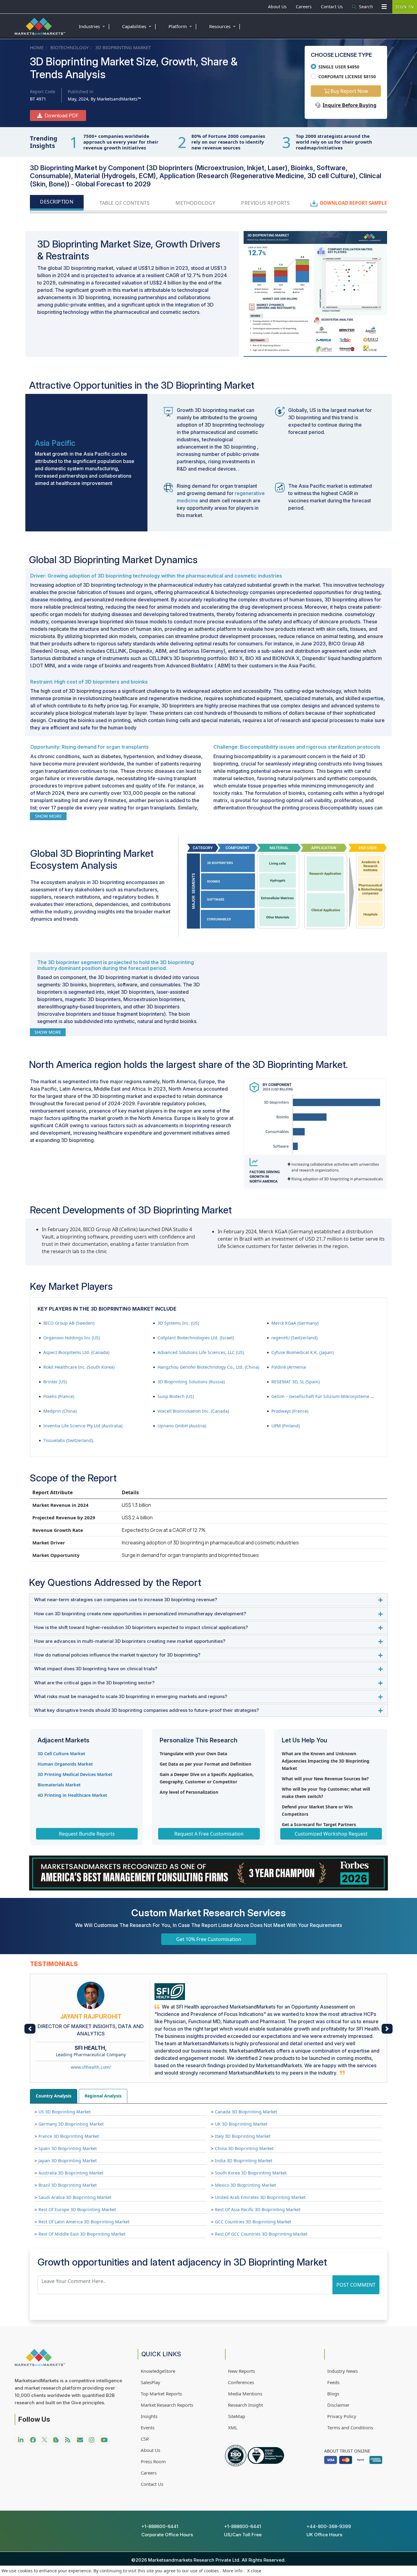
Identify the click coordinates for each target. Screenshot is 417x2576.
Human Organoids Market (65, 1764)
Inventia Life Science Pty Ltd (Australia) (83, 1426)
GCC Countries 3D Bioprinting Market (253, 2222)
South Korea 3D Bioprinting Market (251, 2173)
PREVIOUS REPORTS (265, 203)
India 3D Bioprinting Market (244, 2161)
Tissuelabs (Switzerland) (68, 1440)
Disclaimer (338, 2405)
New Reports (241, 2371)
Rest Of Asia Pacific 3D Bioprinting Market (258, 2209)
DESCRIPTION (57, 202)
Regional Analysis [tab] (103, 2096)
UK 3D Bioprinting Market (241, 2124)
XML (233, 2427)
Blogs (333, 2394)
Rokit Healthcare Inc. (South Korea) (79, 1367)
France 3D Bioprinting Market (69, 2136)
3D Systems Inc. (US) (178, 1323)
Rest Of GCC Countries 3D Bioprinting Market (261, 2234)
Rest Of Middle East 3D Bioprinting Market (82, 2234)
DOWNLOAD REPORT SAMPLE (354, 203)
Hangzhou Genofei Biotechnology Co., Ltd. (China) (208, 1367)
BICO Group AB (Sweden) (69, 1323)
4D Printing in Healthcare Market (72, 1795)
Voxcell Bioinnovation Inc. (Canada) (193, 1411)
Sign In (405, 7)
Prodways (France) (290, 1411)
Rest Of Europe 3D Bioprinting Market (77, 2209)
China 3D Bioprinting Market (244, 2148)
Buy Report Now (349, 91)
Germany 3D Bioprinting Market (71, 2124)
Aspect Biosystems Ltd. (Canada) (76, 1352)
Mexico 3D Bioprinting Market (245, 2185)
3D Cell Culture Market (61, 1754)
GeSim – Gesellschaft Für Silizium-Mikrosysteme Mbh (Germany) (337, 1396)
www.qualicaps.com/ (91, 2060)
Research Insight (245, 2405)
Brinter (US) (55, 1382)
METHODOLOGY (195, 203)
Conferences (241, 2382)
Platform (183, 26)
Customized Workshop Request (331, 1834)
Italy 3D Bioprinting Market (243, 2136)
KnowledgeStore (158, 2371)
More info (232, 2571)
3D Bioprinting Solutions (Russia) (191, 1382)
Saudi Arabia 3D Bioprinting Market (75, 2197)
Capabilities (140, 26)
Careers (304, 7)
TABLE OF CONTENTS (125, 203)
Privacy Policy (342, 2416)
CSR (145, 2439)
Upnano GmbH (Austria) (182, 1426)
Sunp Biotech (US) (176, 1396)
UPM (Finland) (286, 1426)
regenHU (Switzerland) (294, 1338)
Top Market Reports (161, 2394)
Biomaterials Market (59, 1785)
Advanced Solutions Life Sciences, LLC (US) (201, 1352)
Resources (225, 26)
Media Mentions (245, 2394)
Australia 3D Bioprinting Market (71, 2173)
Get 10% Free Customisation (209, 1939)
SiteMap (237, 2416)
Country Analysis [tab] (54, 2096)
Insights (149, 2416)
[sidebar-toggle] (384, 7)
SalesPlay (150, 2382)
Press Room (153, 2461)
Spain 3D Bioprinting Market (68, 2148)
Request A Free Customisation (209, 1834)
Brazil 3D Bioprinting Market (68, 2185)
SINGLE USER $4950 (339, 67)
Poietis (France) (59, 1396)
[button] (30, 2029)
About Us (277, 7)
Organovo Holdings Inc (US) (72, 1338)
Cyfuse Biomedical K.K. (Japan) (303, 1352)
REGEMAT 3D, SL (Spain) (296, 1382)
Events (148, 2427)
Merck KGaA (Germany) (295, 1323)
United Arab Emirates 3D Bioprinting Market (260, 2197)
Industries (95, 26)
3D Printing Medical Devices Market (75, 1774)
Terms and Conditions (350, 2427)
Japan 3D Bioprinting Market (68, 2161)
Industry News (343, 2371)
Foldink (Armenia (289, 1367)
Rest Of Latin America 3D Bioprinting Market (84, 2222)
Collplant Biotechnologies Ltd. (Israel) (196, 1338)
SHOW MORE (48, 816)
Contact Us (332, 7)
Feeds (333, 2382)
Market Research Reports (167, 2405)
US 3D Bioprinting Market (65, 2112)
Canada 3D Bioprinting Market (246, 2112)
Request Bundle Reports (87, 1834)
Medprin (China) (60, 1411)
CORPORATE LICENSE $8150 (347, 77)
